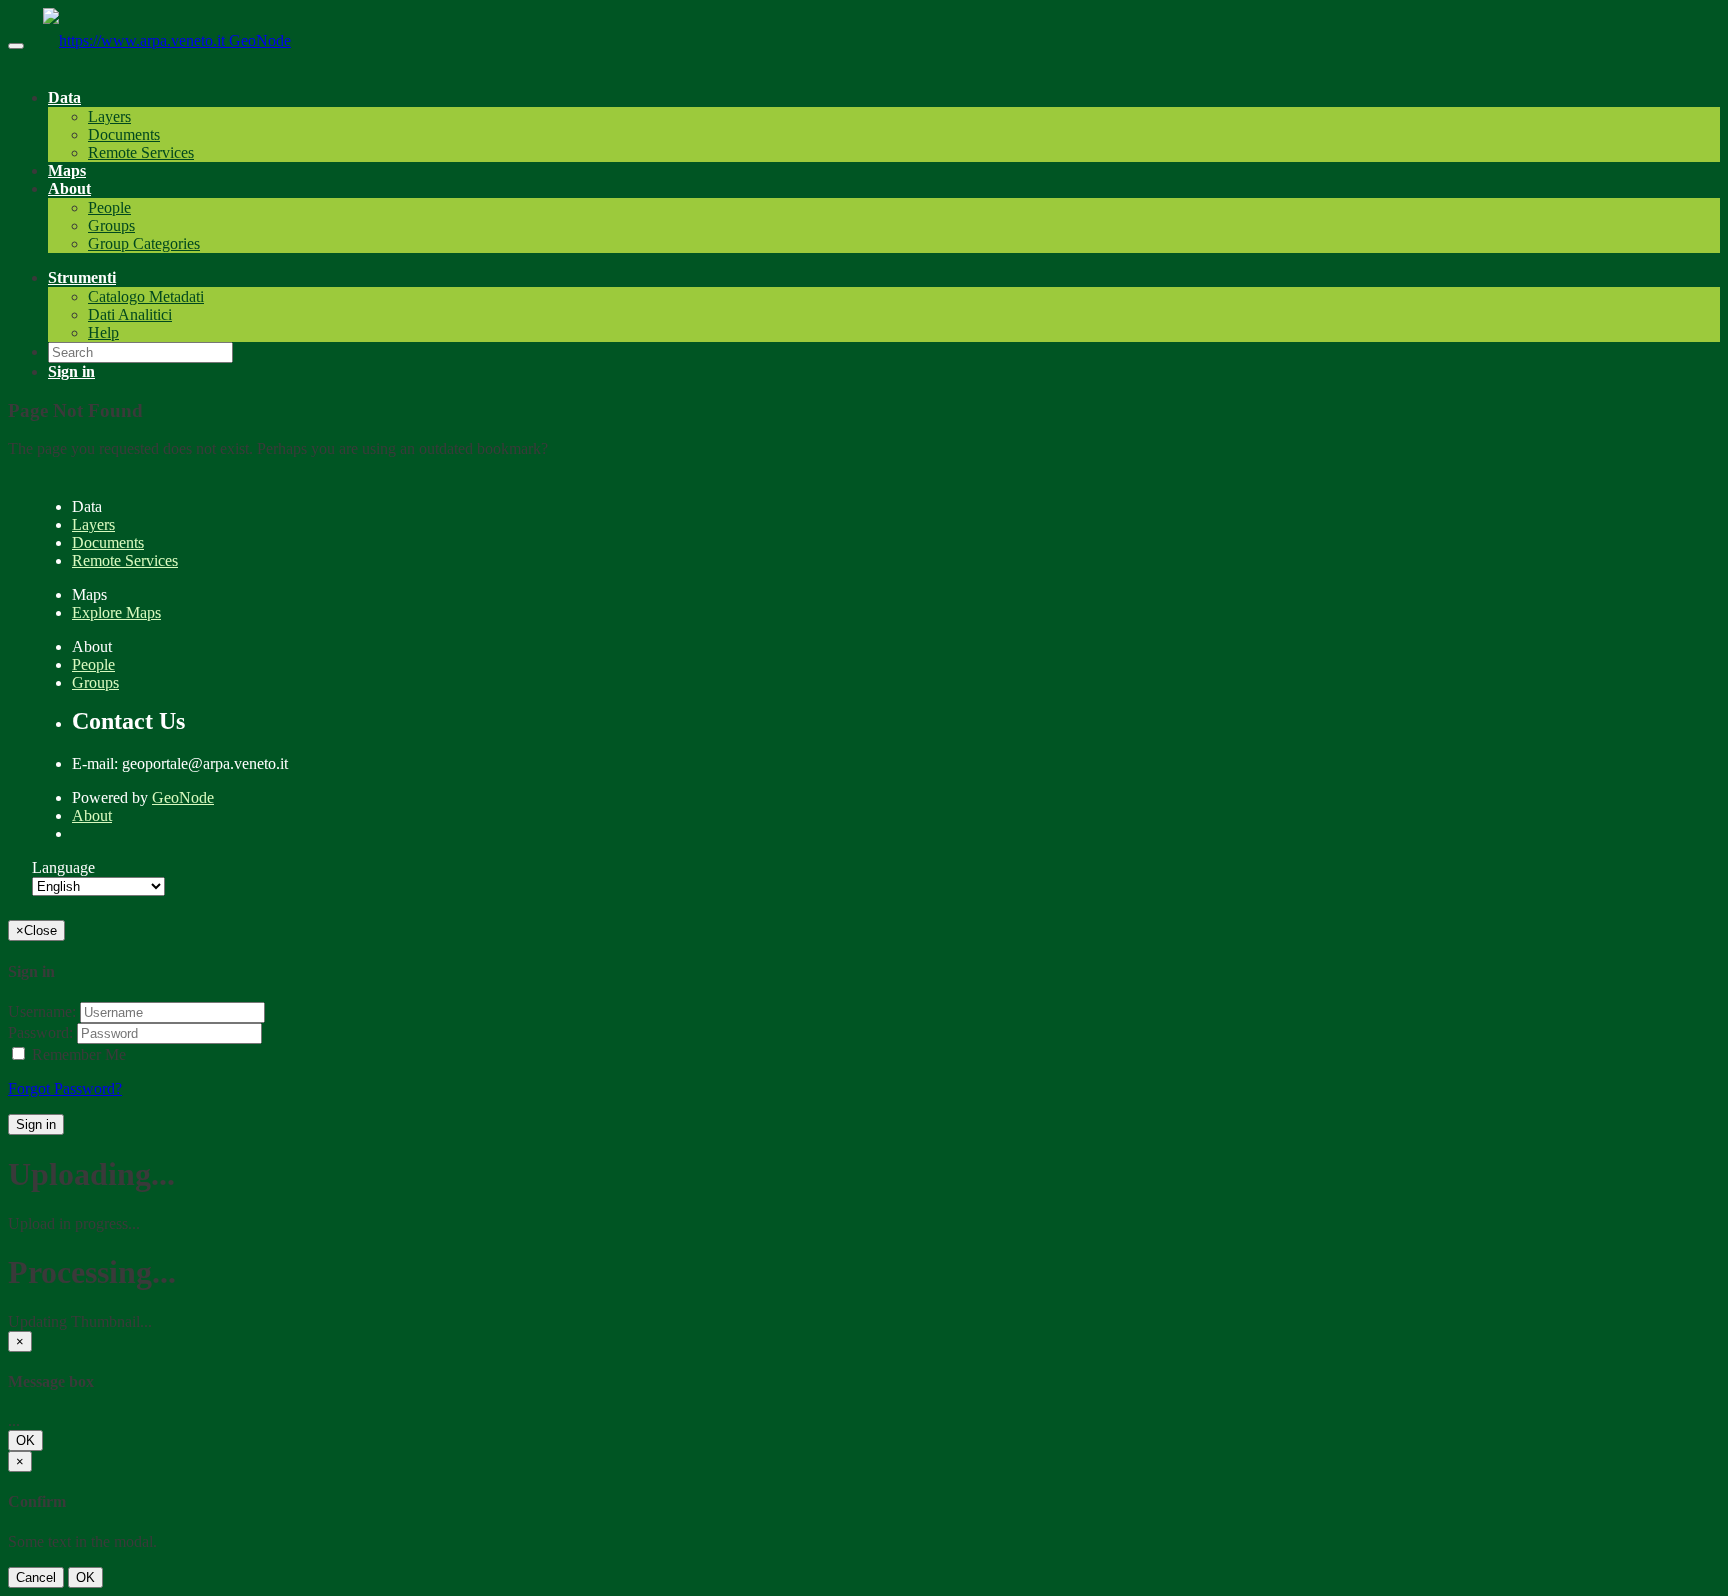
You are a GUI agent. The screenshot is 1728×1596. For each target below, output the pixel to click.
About (92, 815)
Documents (124, 134)
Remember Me (77, 1054)
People (109, 207)
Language (63, 867)
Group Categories (144, 243)
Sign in (36, 1124)
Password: (40, 1032)
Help (103, 332)
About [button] (69, 188)
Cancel (36, 1577)
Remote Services (141, 152)
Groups (111, 225)
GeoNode (260, 40)
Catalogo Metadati (146, 296)
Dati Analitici (130, 314)
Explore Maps (116, 612)
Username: (42, 1011)
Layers (109, 116)
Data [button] (64, 97)
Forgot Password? (65, 1088)
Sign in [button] (71, 371)
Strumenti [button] (82, 277)
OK (25, 1440)
